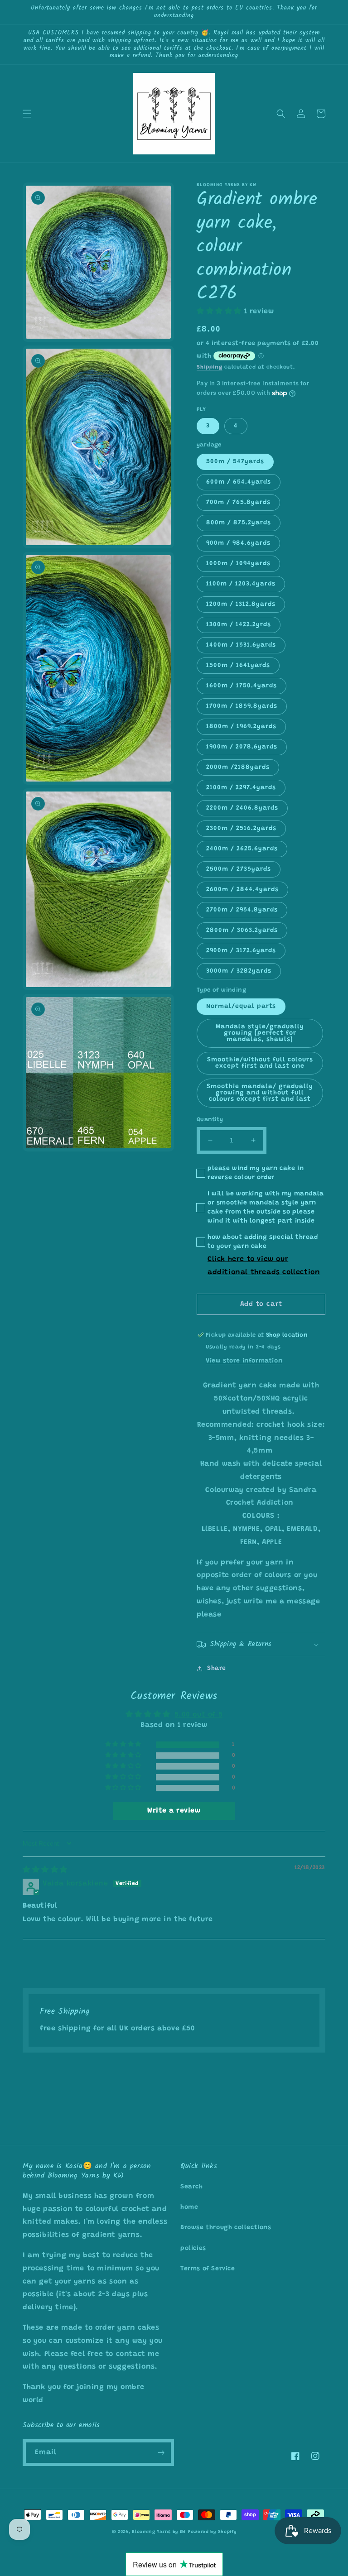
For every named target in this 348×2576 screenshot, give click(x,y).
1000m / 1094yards (238, 564)
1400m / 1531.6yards (241, 645)
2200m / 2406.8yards (242, 808)
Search (192, 2187)
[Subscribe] (161, 2453)
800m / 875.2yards (239, 523)
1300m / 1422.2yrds (239, 625)
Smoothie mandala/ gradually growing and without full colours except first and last (260, 1093)
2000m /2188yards (238, 768)
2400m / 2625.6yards (242, 849)
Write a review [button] (174, 1811)
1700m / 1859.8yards (242, 706)
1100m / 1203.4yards (241, 584)
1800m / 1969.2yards (241, 727)
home (189, 2207)
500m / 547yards (235, 462)
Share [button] (217, 1669)
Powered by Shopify (212, 2532)
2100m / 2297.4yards (241, 788)
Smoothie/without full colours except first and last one (260, 1063)
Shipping (210, 367)
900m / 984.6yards (238, 543)
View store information (244, 1361)
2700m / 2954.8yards (242, 910)
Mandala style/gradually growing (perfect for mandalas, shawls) (260, 1033)
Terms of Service (208, 2269)
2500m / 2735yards (239, 869)
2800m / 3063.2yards (242, 931)
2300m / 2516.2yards (241, 829)
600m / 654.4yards (239, 482)
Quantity (210, 1120)
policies (193, 2249)
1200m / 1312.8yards (241, 604)
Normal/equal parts (241, 1007)
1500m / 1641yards (238, 666)
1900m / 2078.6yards (242, 747)
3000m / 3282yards (239, 971)
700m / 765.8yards (238, 503)
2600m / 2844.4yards (242, 890)
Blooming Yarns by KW (159, 2532)
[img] (45, 1870)
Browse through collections (226, 2228)
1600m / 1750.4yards (242, 686)
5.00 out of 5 (198, 1715)
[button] (27, 114)
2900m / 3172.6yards (241, 951)
